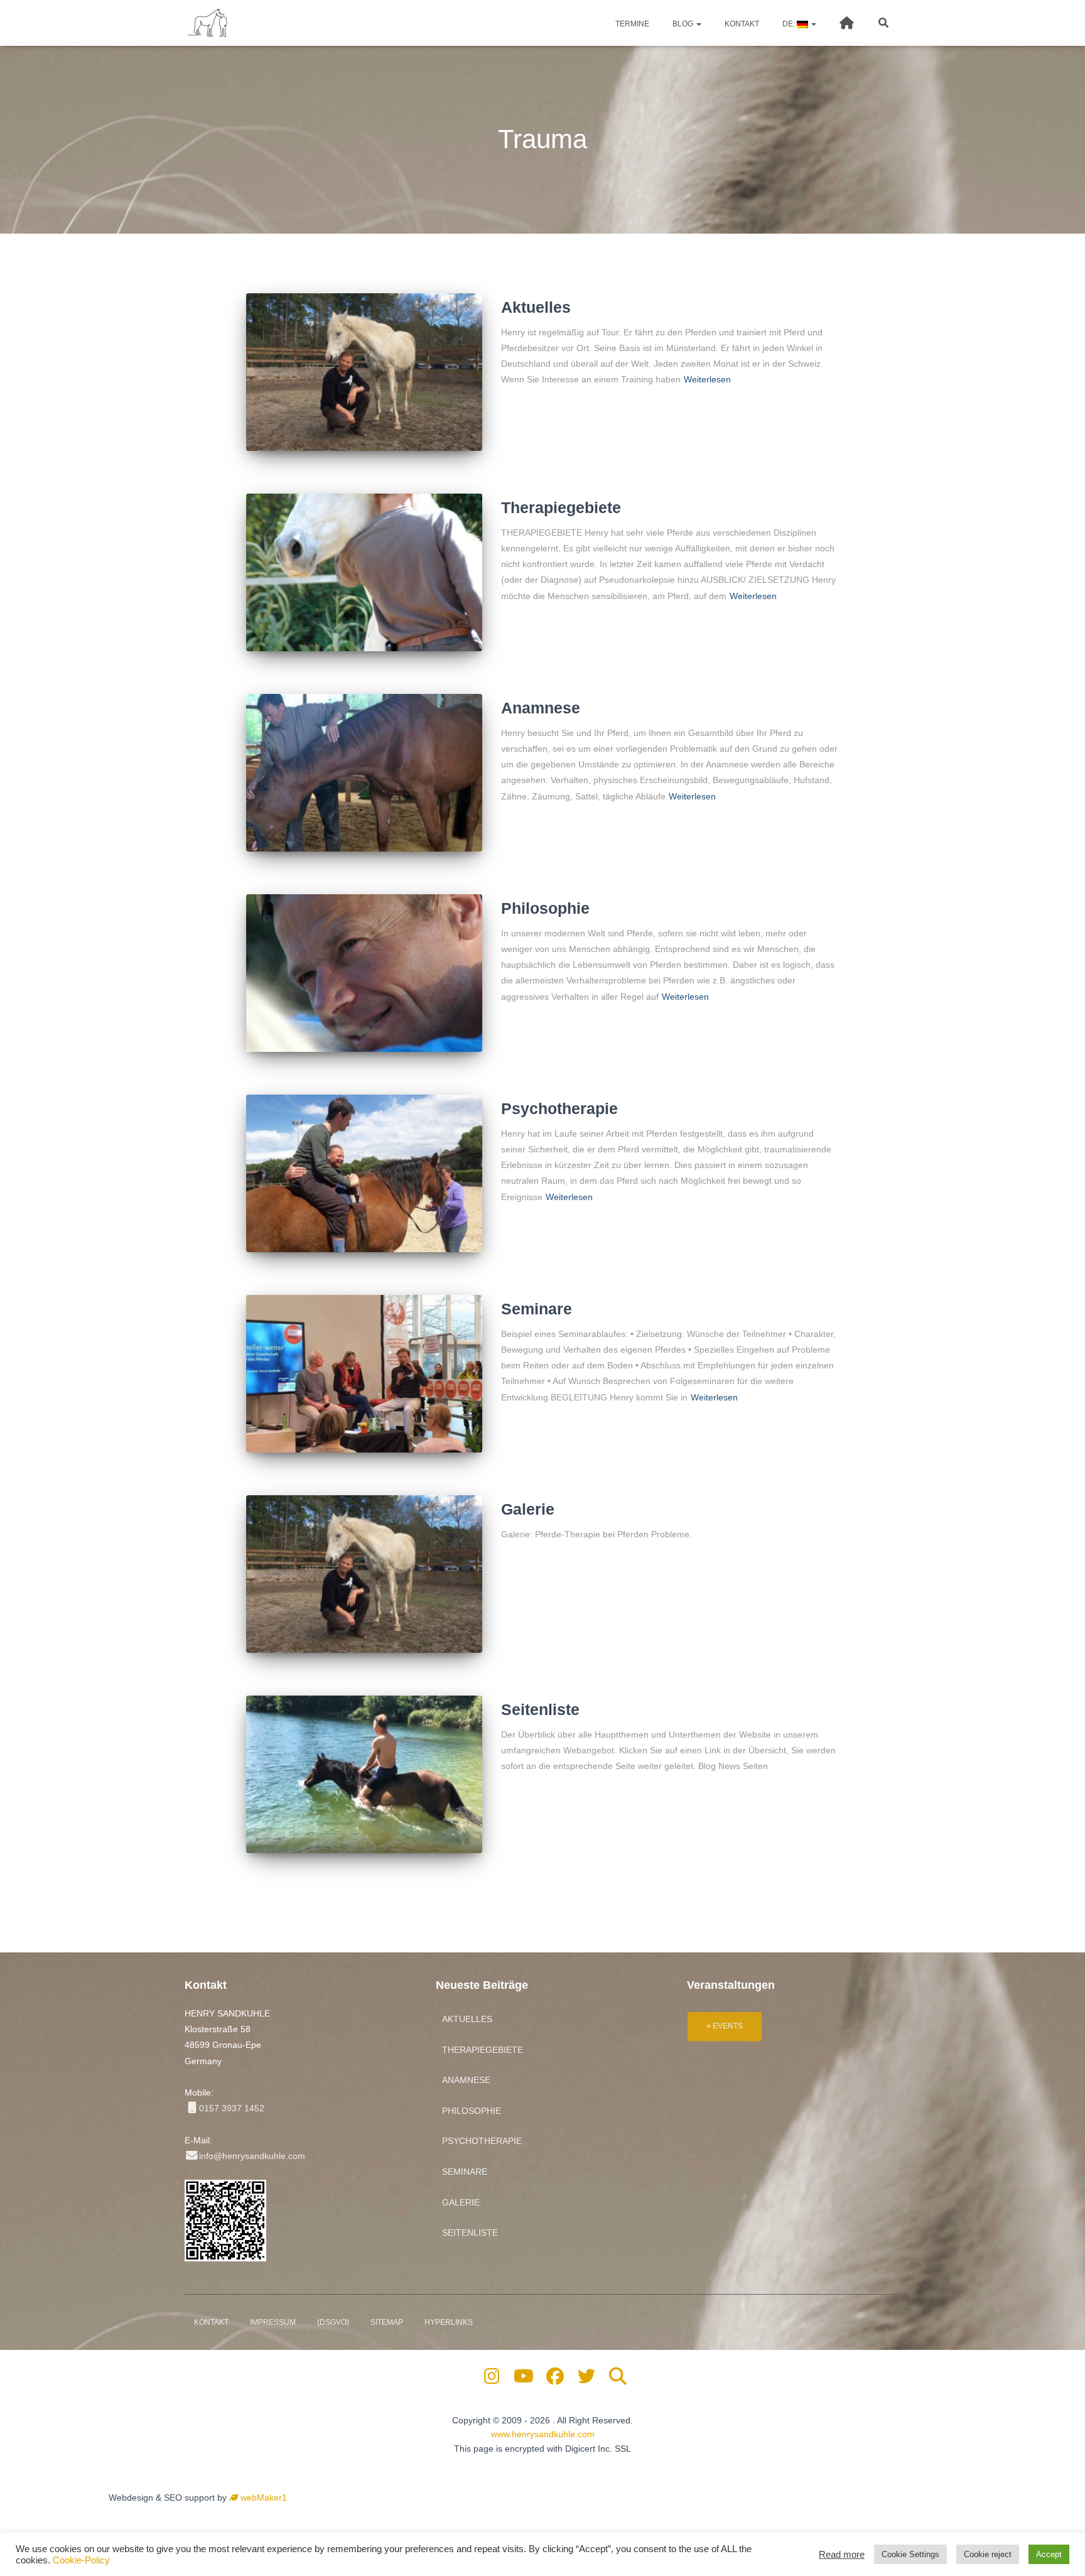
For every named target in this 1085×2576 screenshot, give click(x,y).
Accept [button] (1049, 2554)
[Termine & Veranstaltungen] (725, 2025)
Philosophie (545, 908)
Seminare (537, 1309)
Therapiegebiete (561, 507)
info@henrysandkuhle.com (252, 2156)
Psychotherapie (559, 1108)
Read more (842, 2555)
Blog (683, 24)
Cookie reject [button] (988, 2554)
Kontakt (741, 24)
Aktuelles (536, 307)
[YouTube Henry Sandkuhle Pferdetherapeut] (523, 2379)
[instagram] (492, 2379)
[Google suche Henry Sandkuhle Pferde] (618, 2379)
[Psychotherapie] (364, 1173)
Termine (631, 24)
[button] (698, 24)
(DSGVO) (333, 2322)
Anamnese (541, 708)
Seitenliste (540, 1709)
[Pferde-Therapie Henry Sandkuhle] (208, 23)
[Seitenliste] (364, 1774)
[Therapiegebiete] (364, 572)
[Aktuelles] (364, 372)
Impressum (273, 2322)
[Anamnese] (364, 773)
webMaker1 (262, 2498)
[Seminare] (364, 1374)
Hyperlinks (449, 2322)
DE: (789, 24)
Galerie (528, 1509)
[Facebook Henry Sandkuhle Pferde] (555, 2379)
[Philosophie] (364, 973)
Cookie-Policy (81, 2560)
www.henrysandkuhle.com (543, 2434)
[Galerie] (364, 1574)
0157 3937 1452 (232, 2108)
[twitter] (587, 2379)
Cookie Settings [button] (910, 2554)
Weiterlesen (707, 379)
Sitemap (387, 2322)
